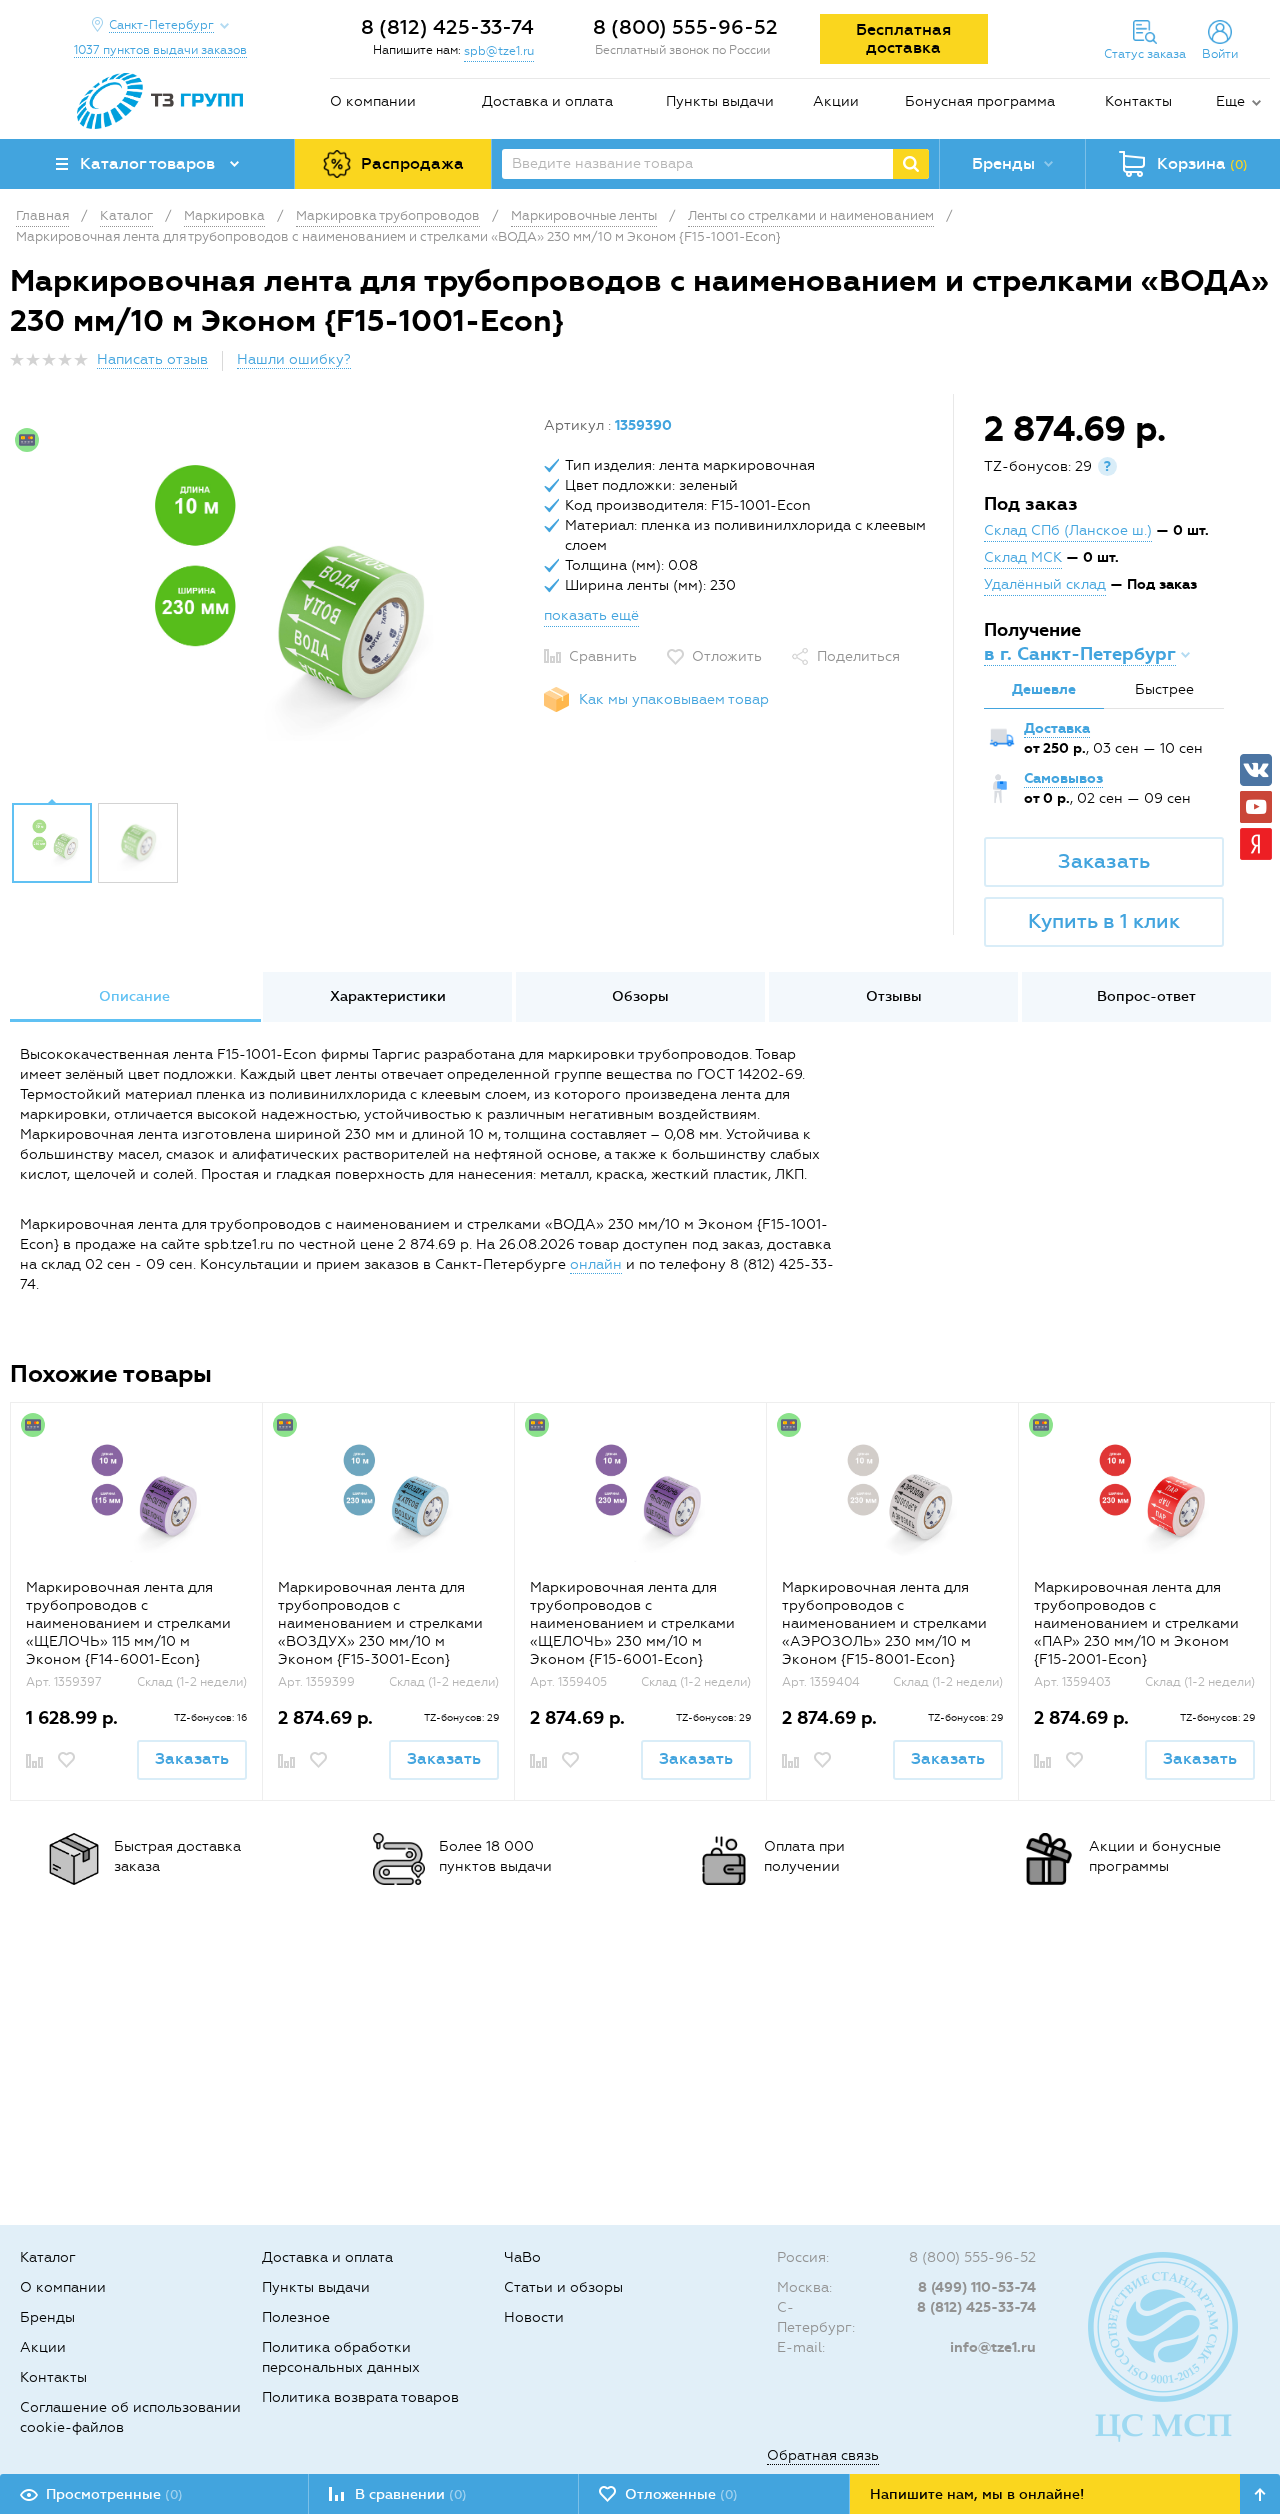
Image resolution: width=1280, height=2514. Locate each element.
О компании (373, 101)
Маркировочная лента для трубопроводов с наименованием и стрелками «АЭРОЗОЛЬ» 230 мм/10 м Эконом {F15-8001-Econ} (884, 1623)
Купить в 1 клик (1104, 921)
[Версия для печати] (1259, 365)
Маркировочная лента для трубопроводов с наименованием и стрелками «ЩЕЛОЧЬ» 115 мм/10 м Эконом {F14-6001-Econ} (128, 1623)
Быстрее (1164, 689)
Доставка (1057, 728)
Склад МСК (1023, 557)
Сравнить (603, 656)
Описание (134, 996)
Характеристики (388, 996)
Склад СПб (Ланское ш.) (1068, 530)
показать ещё (591, 615)
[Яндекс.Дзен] (1256, 844)
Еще (1230, 101)
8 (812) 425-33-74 (447, 27)
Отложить (727, 656)
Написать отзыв (152, 359)
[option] (269, 603)
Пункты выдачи (720, 101)
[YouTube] (1256, 807)
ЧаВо (522, 2257)
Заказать (1104, 861)
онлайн (596, 1264)
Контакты (1138, 101)
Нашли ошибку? (294, 359)
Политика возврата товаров (360, 2397)
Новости (534, 2317)
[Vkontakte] (1256, 770)
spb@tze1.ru (499, 51)
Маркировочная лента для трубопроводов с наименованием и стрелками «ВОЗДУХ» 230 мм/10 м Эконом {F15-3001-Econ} (380, 1623)
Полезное (296, 2317)
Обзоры (640, 996)
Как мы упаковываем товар (674, 699)
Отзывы (894, 996)
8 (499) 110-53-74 (977, 2287)
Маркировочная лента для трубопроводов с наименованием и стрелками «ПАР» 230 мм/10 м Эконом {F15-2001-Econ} (1136, 1623)
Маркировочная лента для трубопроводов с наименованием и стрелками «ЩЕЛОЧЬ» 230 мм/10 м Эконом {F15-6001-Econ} (632, 1623)
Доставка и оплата (547, 101)
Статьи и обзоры (563, 2287)
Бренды (47, 2317)
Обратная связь (823, 2455)
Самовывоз (1063, 778)
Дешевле (1044, 689)
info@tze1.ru (993, 2347)
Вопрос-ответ (1146, 996)
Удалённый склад (1045, 584)
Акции (836, 101)
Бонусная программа (980, 101)
